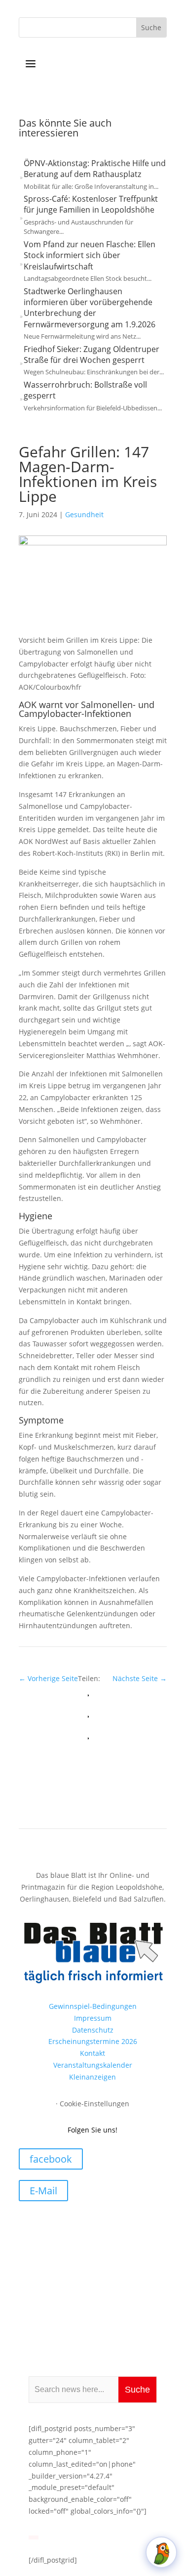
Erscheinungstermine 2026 (93, 2041)
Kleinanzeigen (92, 2077)
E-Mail (43, 2191)
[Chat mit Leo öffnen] (161, 2552)
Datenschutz (93, 2030)
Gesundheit (84, 514)
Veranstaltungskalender (93, 2065)
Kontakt (92, 2053)
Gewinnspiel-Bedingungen (93, 2006)
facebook (51, 2159)
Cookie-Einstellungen (94, 2104)
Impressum (93, 2018)
